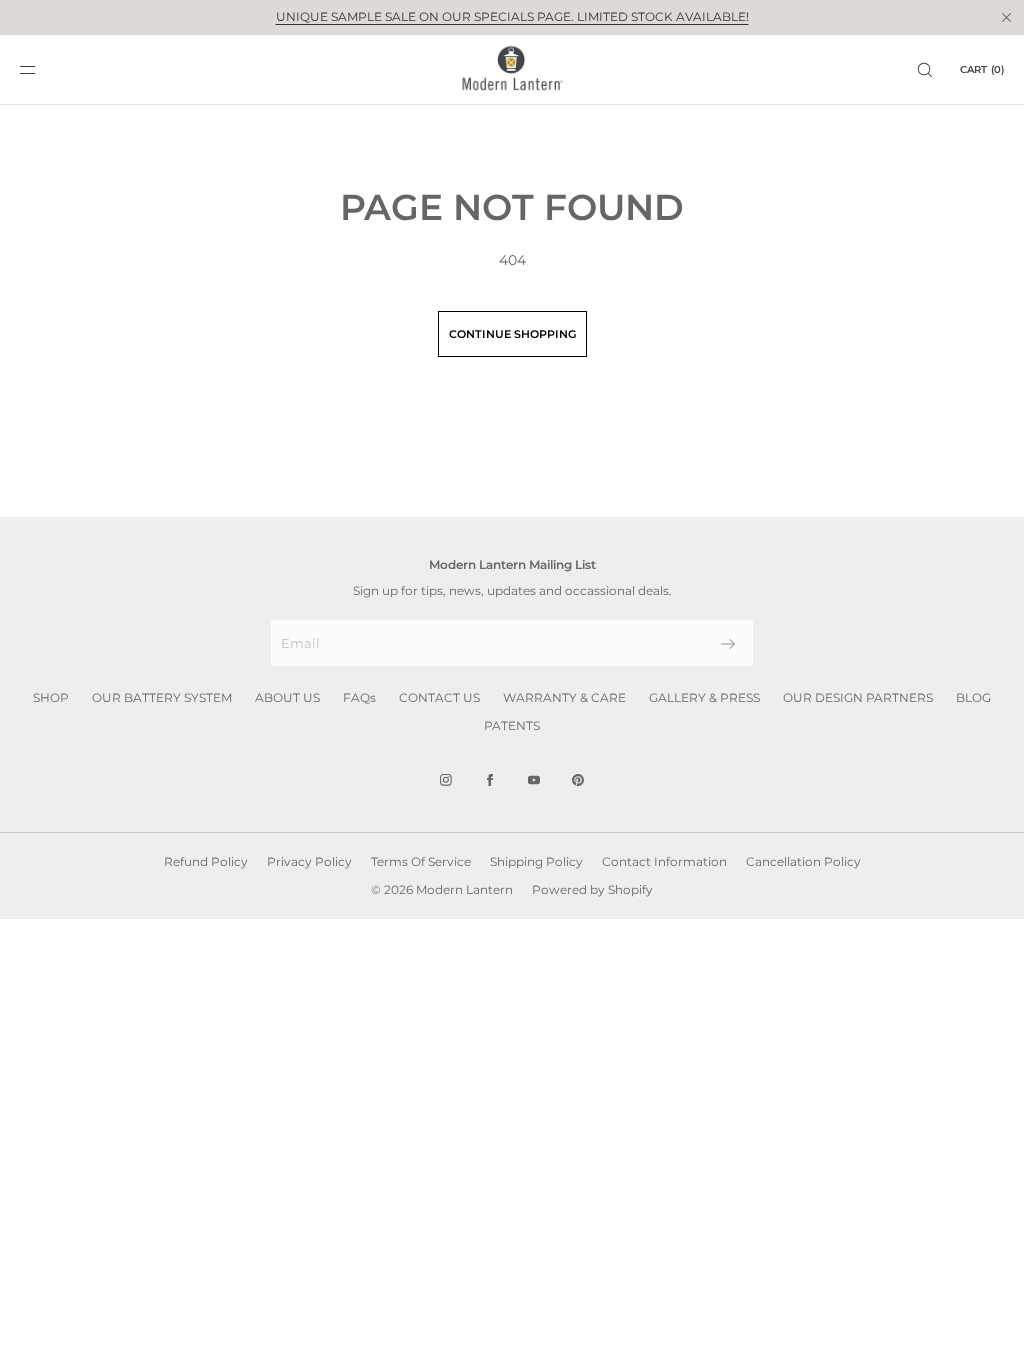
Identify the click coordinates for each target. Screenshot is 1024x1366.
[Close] (1006, 17)
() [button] (982, 69)
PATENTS (512, 725)
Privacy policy (309, 861)
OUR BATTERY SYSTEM (162, 697)
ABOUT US (287, 697)
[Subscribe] (728, 644)
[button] (925, 69)
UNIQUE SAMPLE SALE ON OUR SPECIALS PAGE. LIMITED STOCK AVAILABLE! (512, 16)
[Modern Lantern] (512, 70)
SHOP (51, 697)
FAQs (359, 697)
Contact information (664, 861)
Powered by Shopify (592, 889)
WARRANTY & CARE (564, 697)
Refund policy (206, 861)
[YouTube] (534, 780)
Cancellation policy (803, 861)
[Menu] (44, 69)
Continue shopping (512, 334)
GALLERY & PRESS (704, 697)
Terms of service (421, 861)
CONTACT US (439, 697)
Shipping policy (536, 861)
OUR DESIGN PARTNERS (858, 697)
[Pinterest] (578, 780)
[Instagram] (446, 780)
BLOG (973, 697)
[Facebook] (490, 780)
